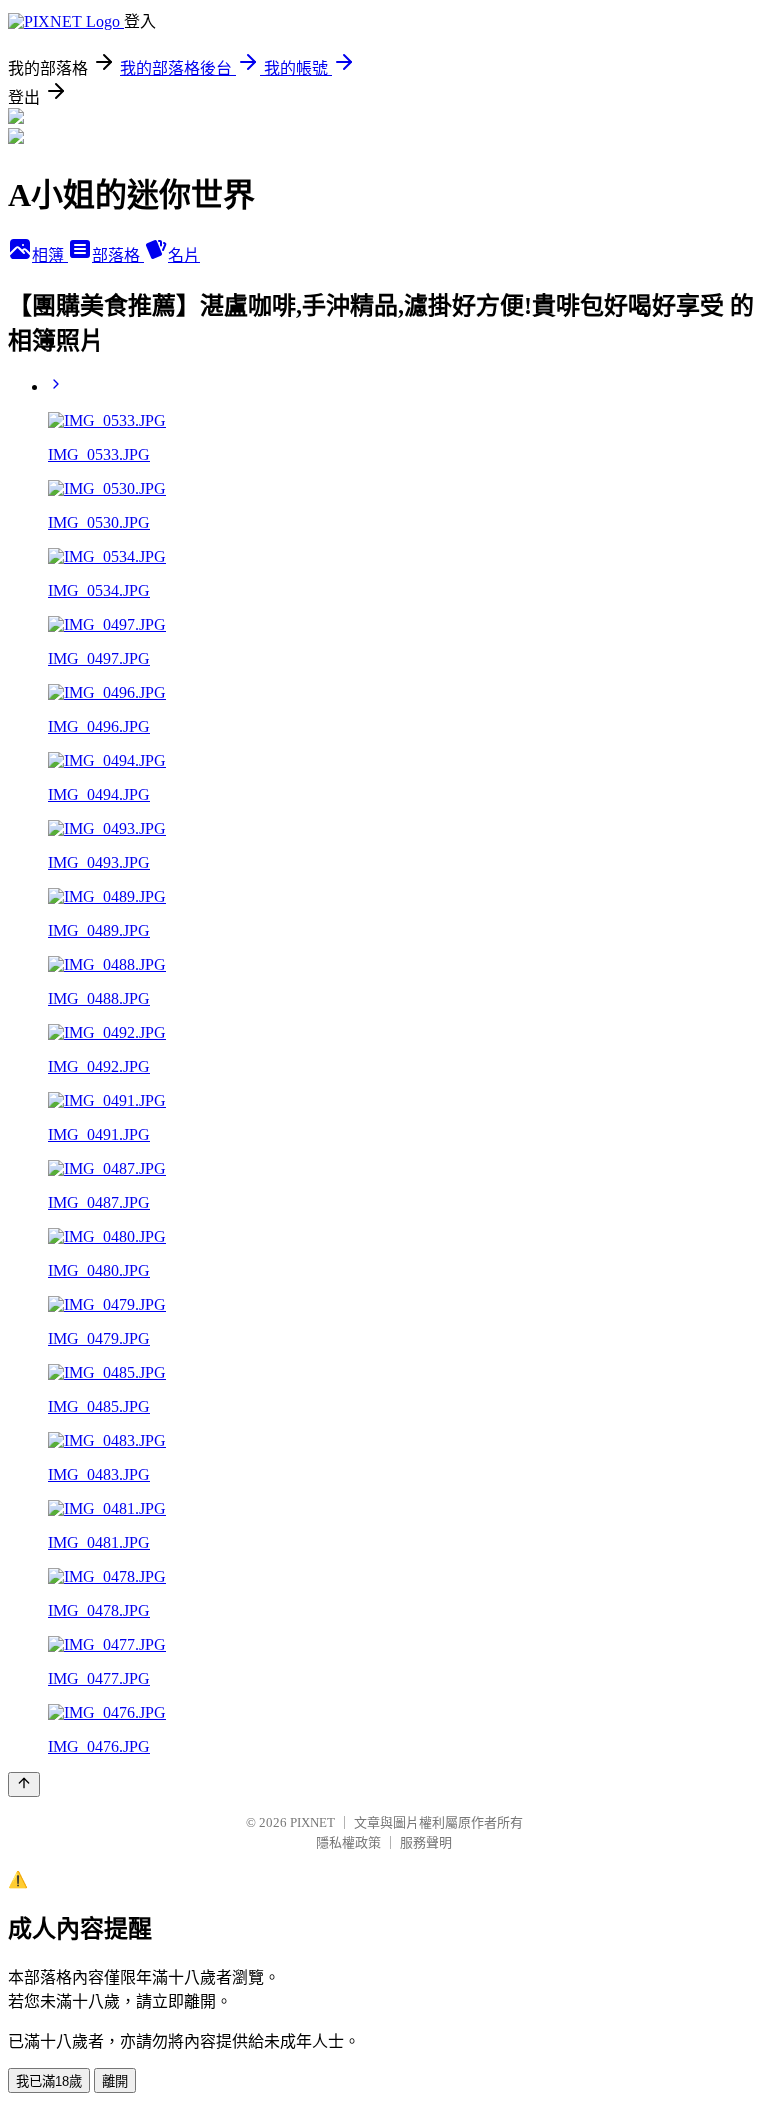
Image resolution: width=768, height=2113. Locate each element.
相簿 (50, 255)
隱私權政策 (348, 1842)
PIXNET (312, 1822)
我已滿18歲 (49, 2081)
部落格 (118, 255)
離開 (115, 2081)
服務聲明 (426, 1842)
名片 (184, 255)
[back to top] (24, 1784)
